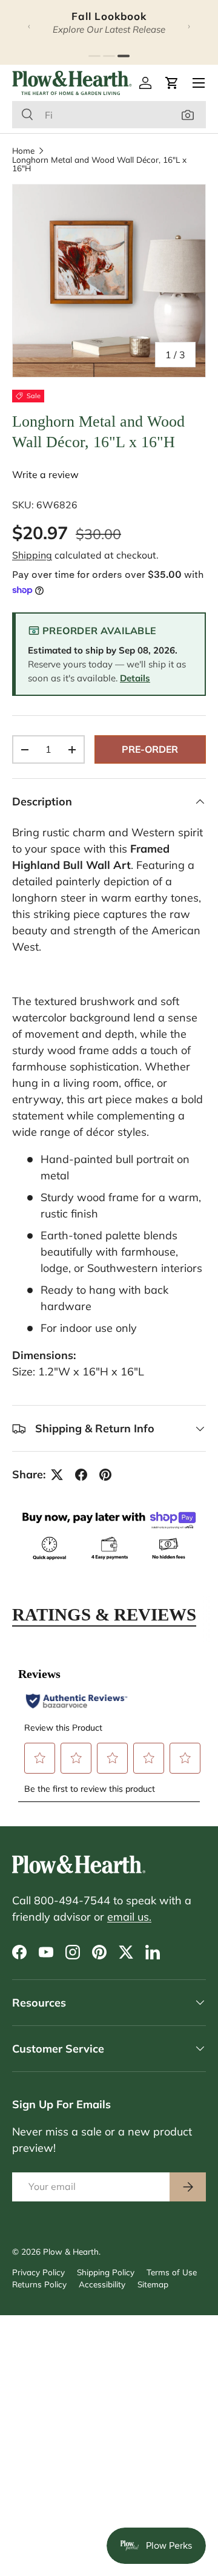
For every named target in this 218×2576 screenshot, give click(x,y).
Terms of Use (172, 2272)
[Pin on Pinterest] (105, 1475)
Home (23, 151)
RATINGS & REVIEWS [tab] (104, 1614)
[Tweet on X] (57, 1475)
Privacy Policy (38, 2272)
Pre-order (150, 749)
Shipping (32, 555)
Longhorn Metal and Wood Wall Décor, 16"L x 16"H (99, 164)
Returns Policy (39, 2284)
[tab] (94, 56)
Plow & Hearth (71, 2251)
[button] (172, 83)
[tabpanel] (109, 1727)
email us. (129, 1917)
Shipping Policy (106, 2272)
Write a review (45, 474)
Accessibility (102, 2284)
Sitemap (153, 2284)
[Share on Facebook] (81, 1475)
